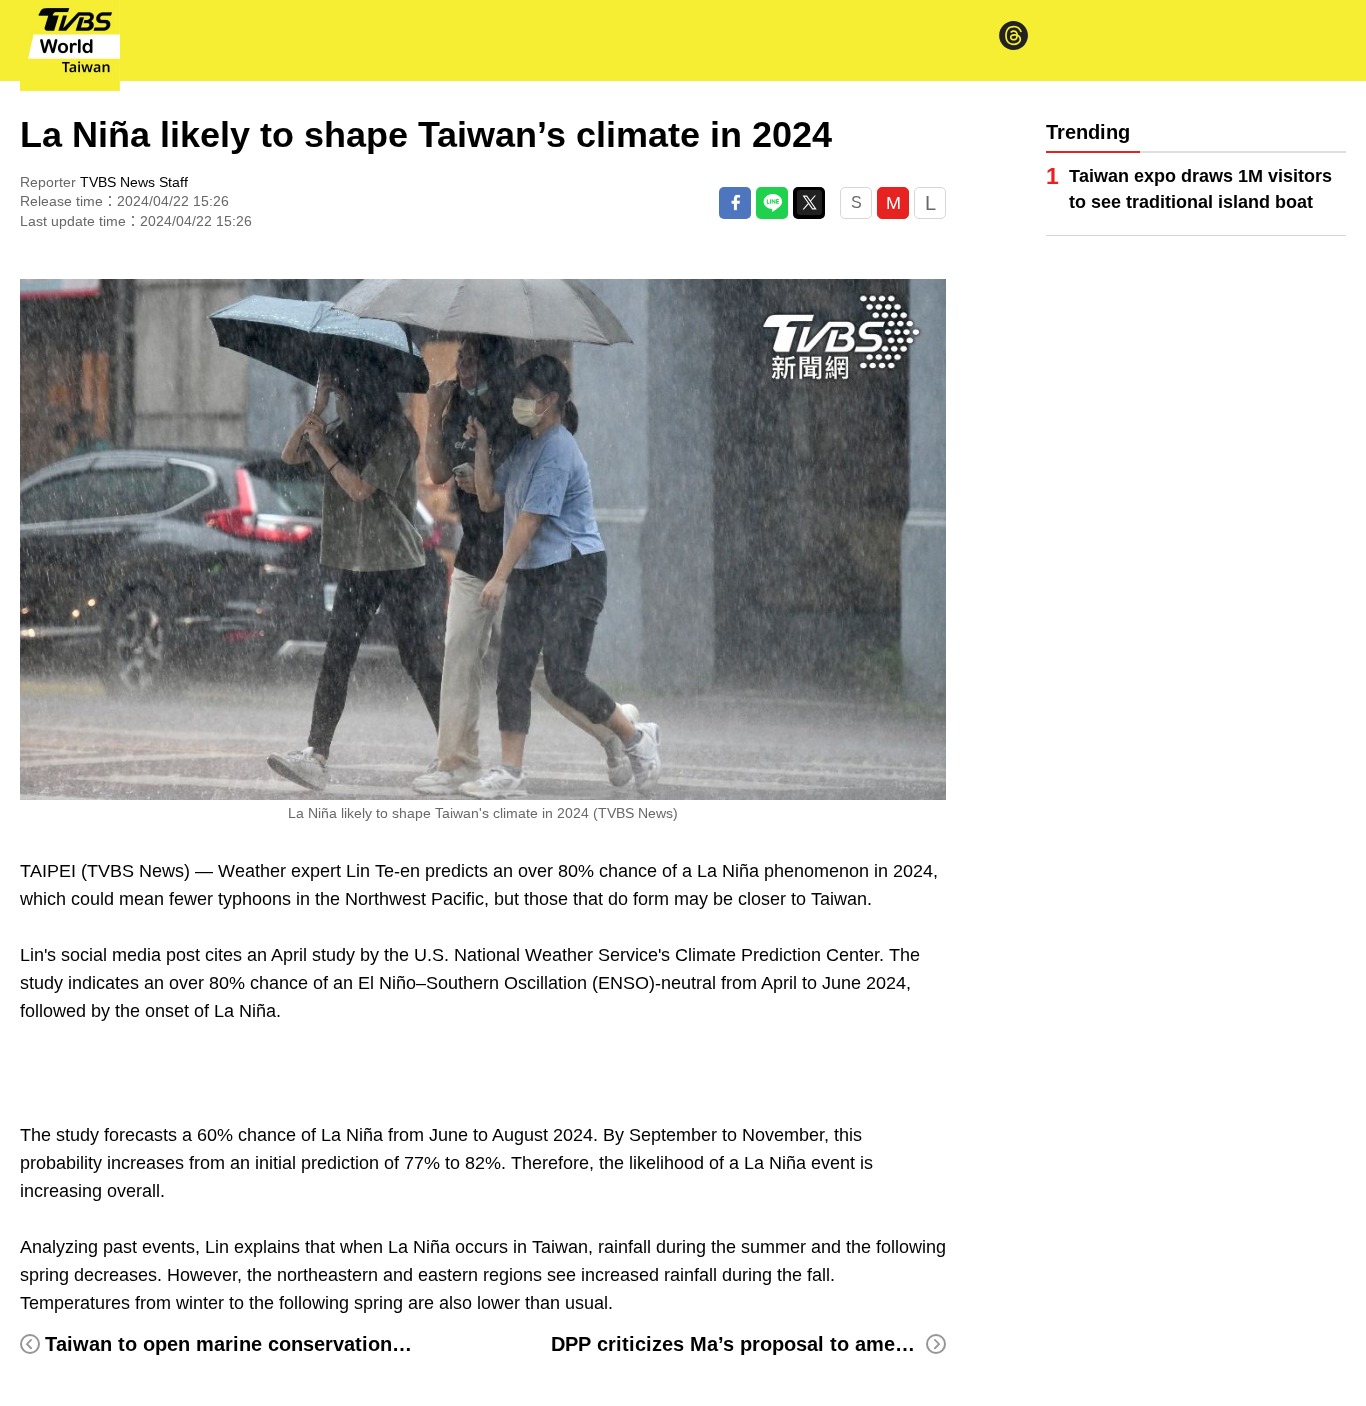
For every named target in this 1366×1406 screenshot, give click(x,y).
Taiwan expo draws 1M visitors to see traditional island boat (1200, 189)
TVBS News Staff (134, 182)
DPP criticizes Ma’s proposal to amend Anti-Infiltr (786, 1344)
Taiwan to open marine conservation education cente (297, 1344)
